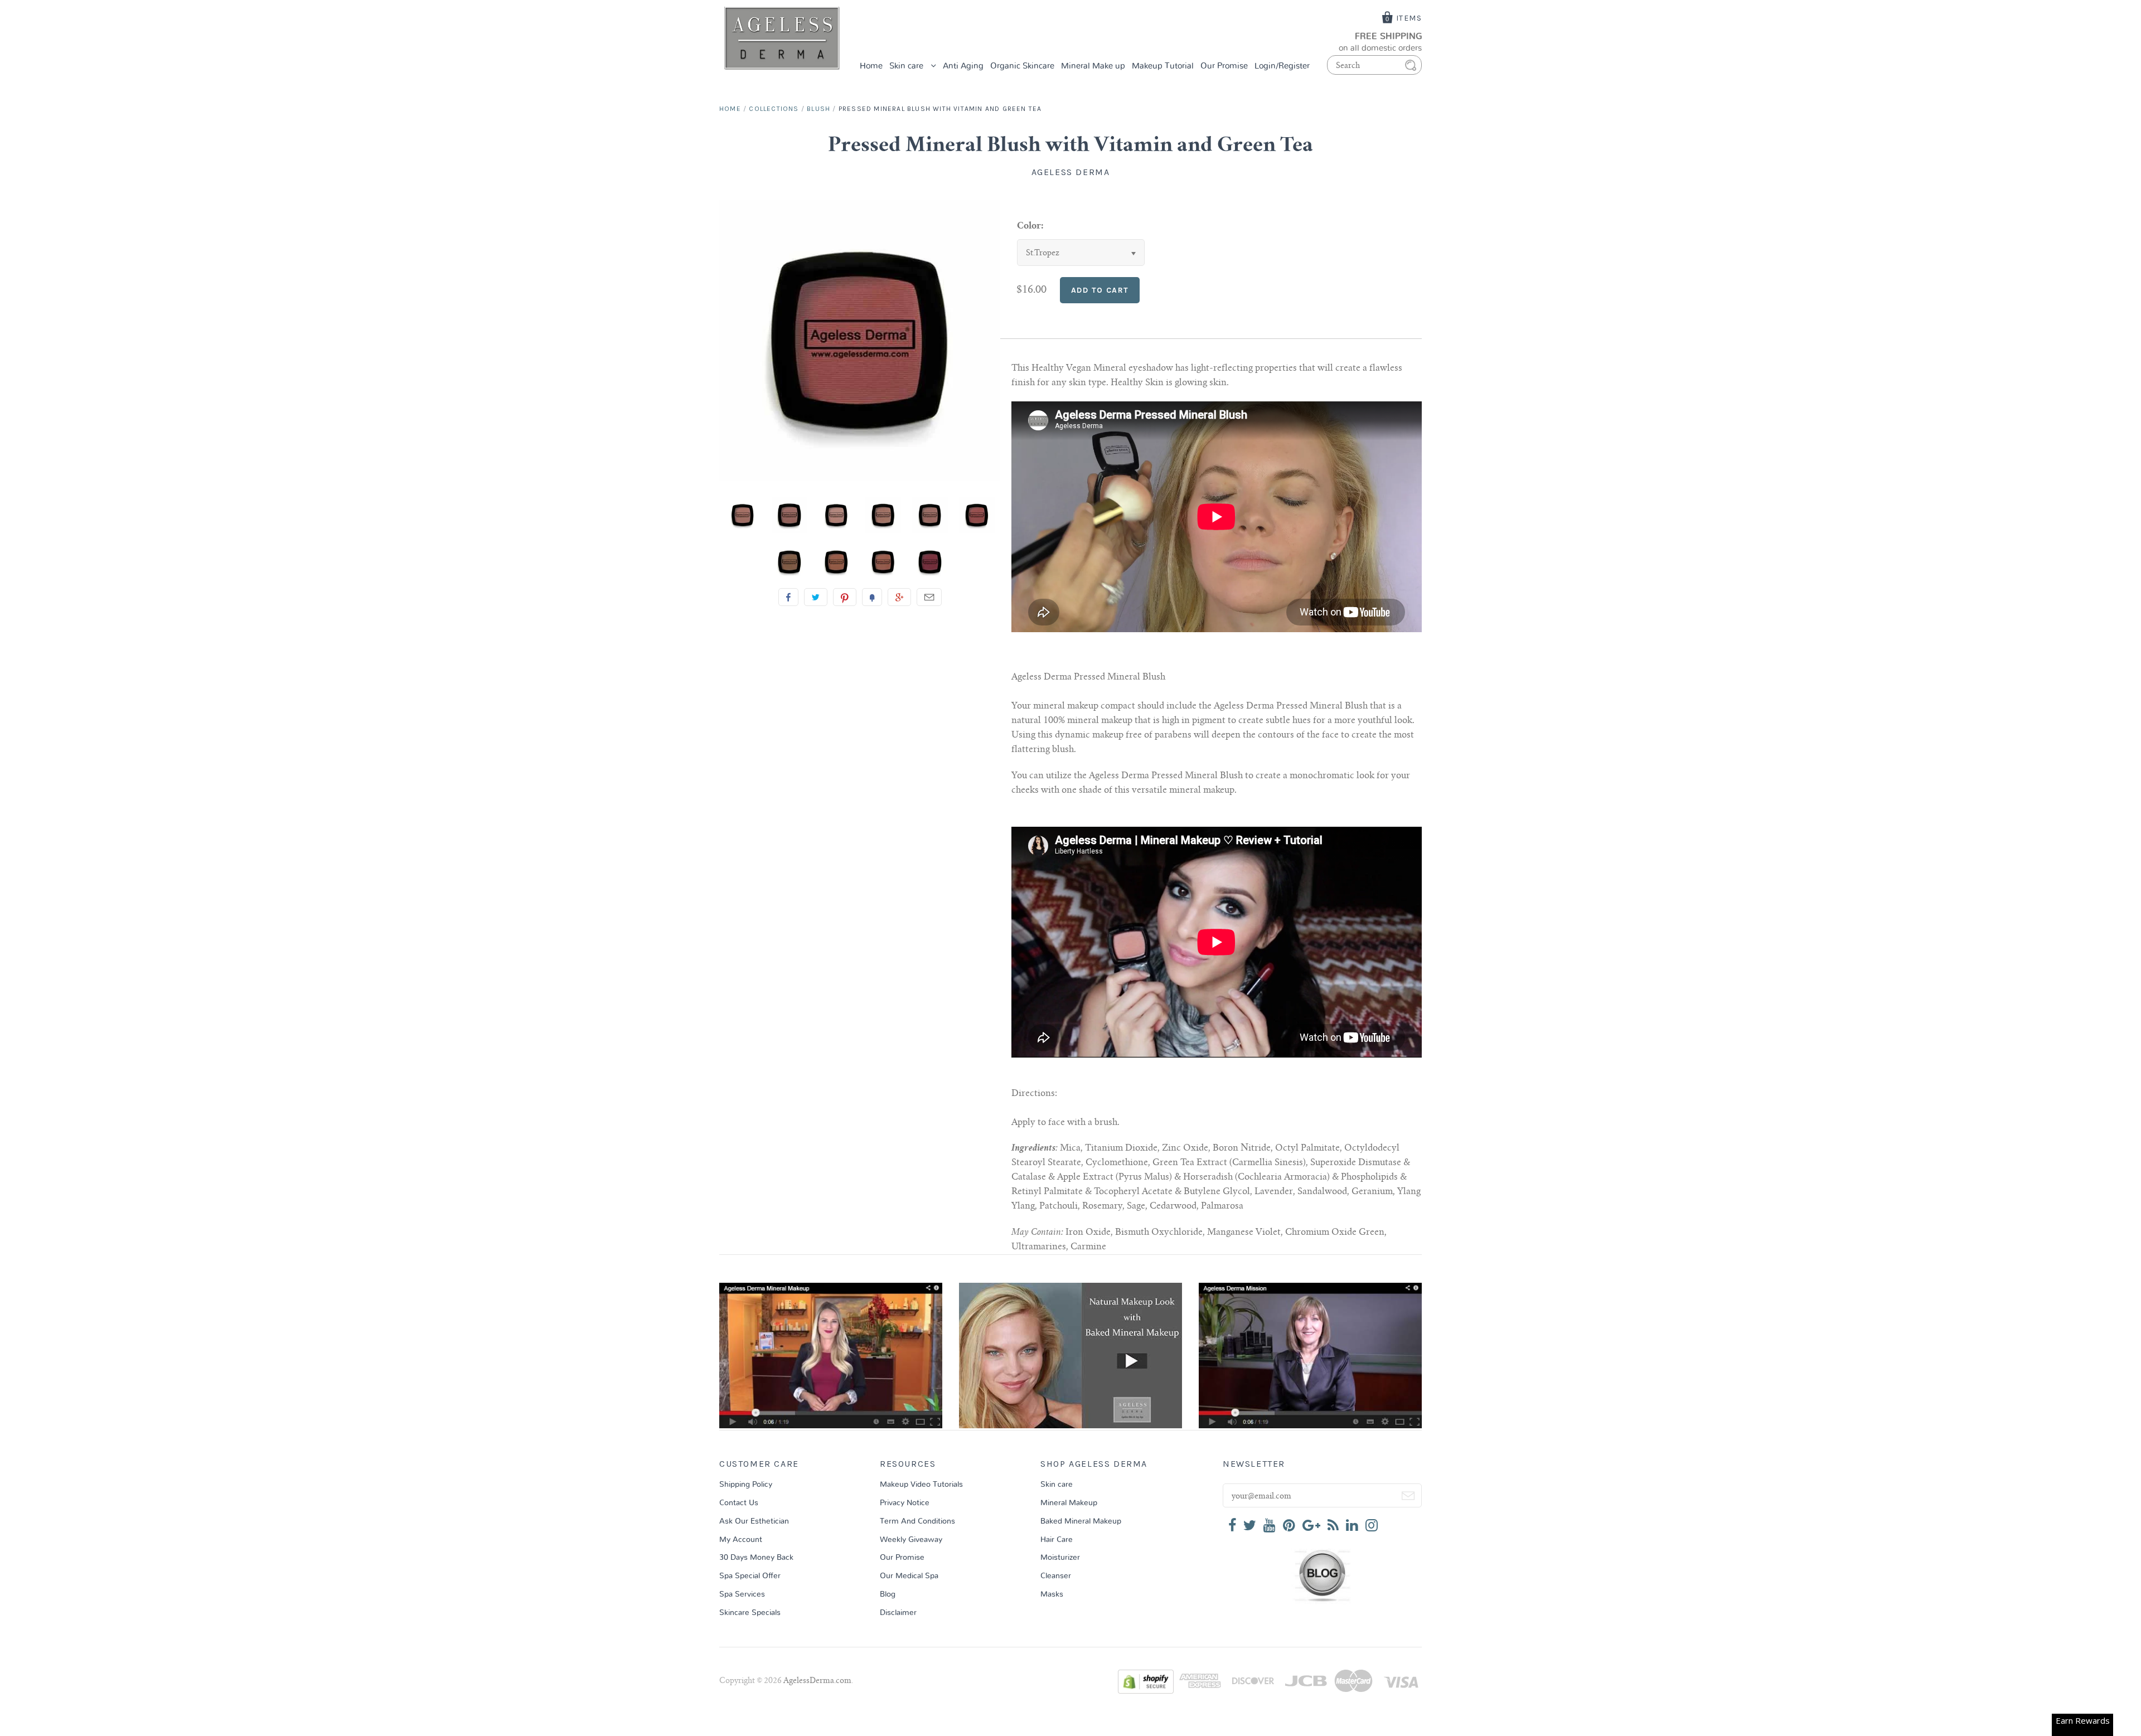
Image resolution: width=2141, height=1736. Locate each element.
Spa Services (742, 1594)
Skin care (907, 66)
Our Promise (1224, 66)
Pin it (845, 597)
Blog (888, 1594)
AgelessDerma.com (817, 1681)
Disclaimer (898, 1613)
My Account (741, 1540)
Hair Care (1057, 1540)
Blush (818, 109)
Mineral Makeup (1069, 1503)
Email (929, 597)
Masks (1052, 1594)
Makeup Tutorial (1163, 66)
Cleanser (1056, 1576)
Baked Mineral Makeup (1081, 1521)
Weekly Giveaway (911, 1540)
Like (788, 597)
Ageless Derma (1071, 172)
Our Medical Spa (909, 1576)
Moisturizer (1060, 1558)
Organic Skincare (1022, 66)
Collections (774, 109)
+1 (899, 597)
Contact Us (739, 1503)
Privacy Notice (905, 1503)
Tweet (816, 597)
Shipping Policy (746, 1485)
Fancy (872, 597)
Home (871, 66)
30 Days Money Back (756, 1558)
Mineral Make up (1093, 66)
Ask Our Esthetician (754, 1521)
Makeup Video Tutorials (921, 1485)
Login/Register (1282, 66)
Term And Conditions (917, 1521)
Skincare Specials (750, 1613)
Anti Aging (963, 66)
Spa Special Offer (750, 1576)
